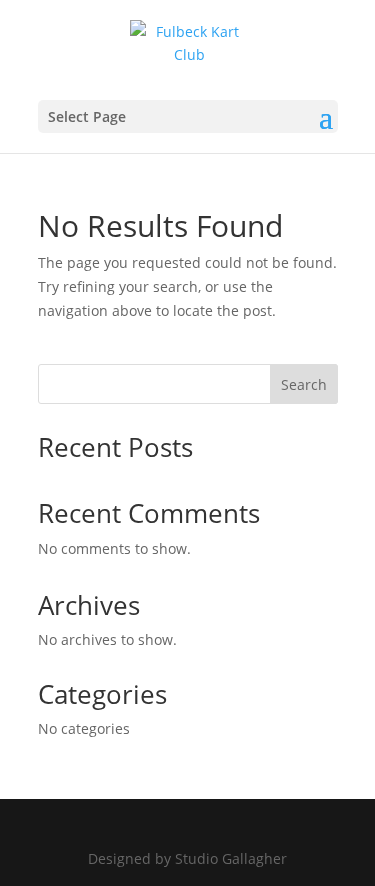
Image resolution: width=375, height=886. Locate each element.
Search (304, 384)
